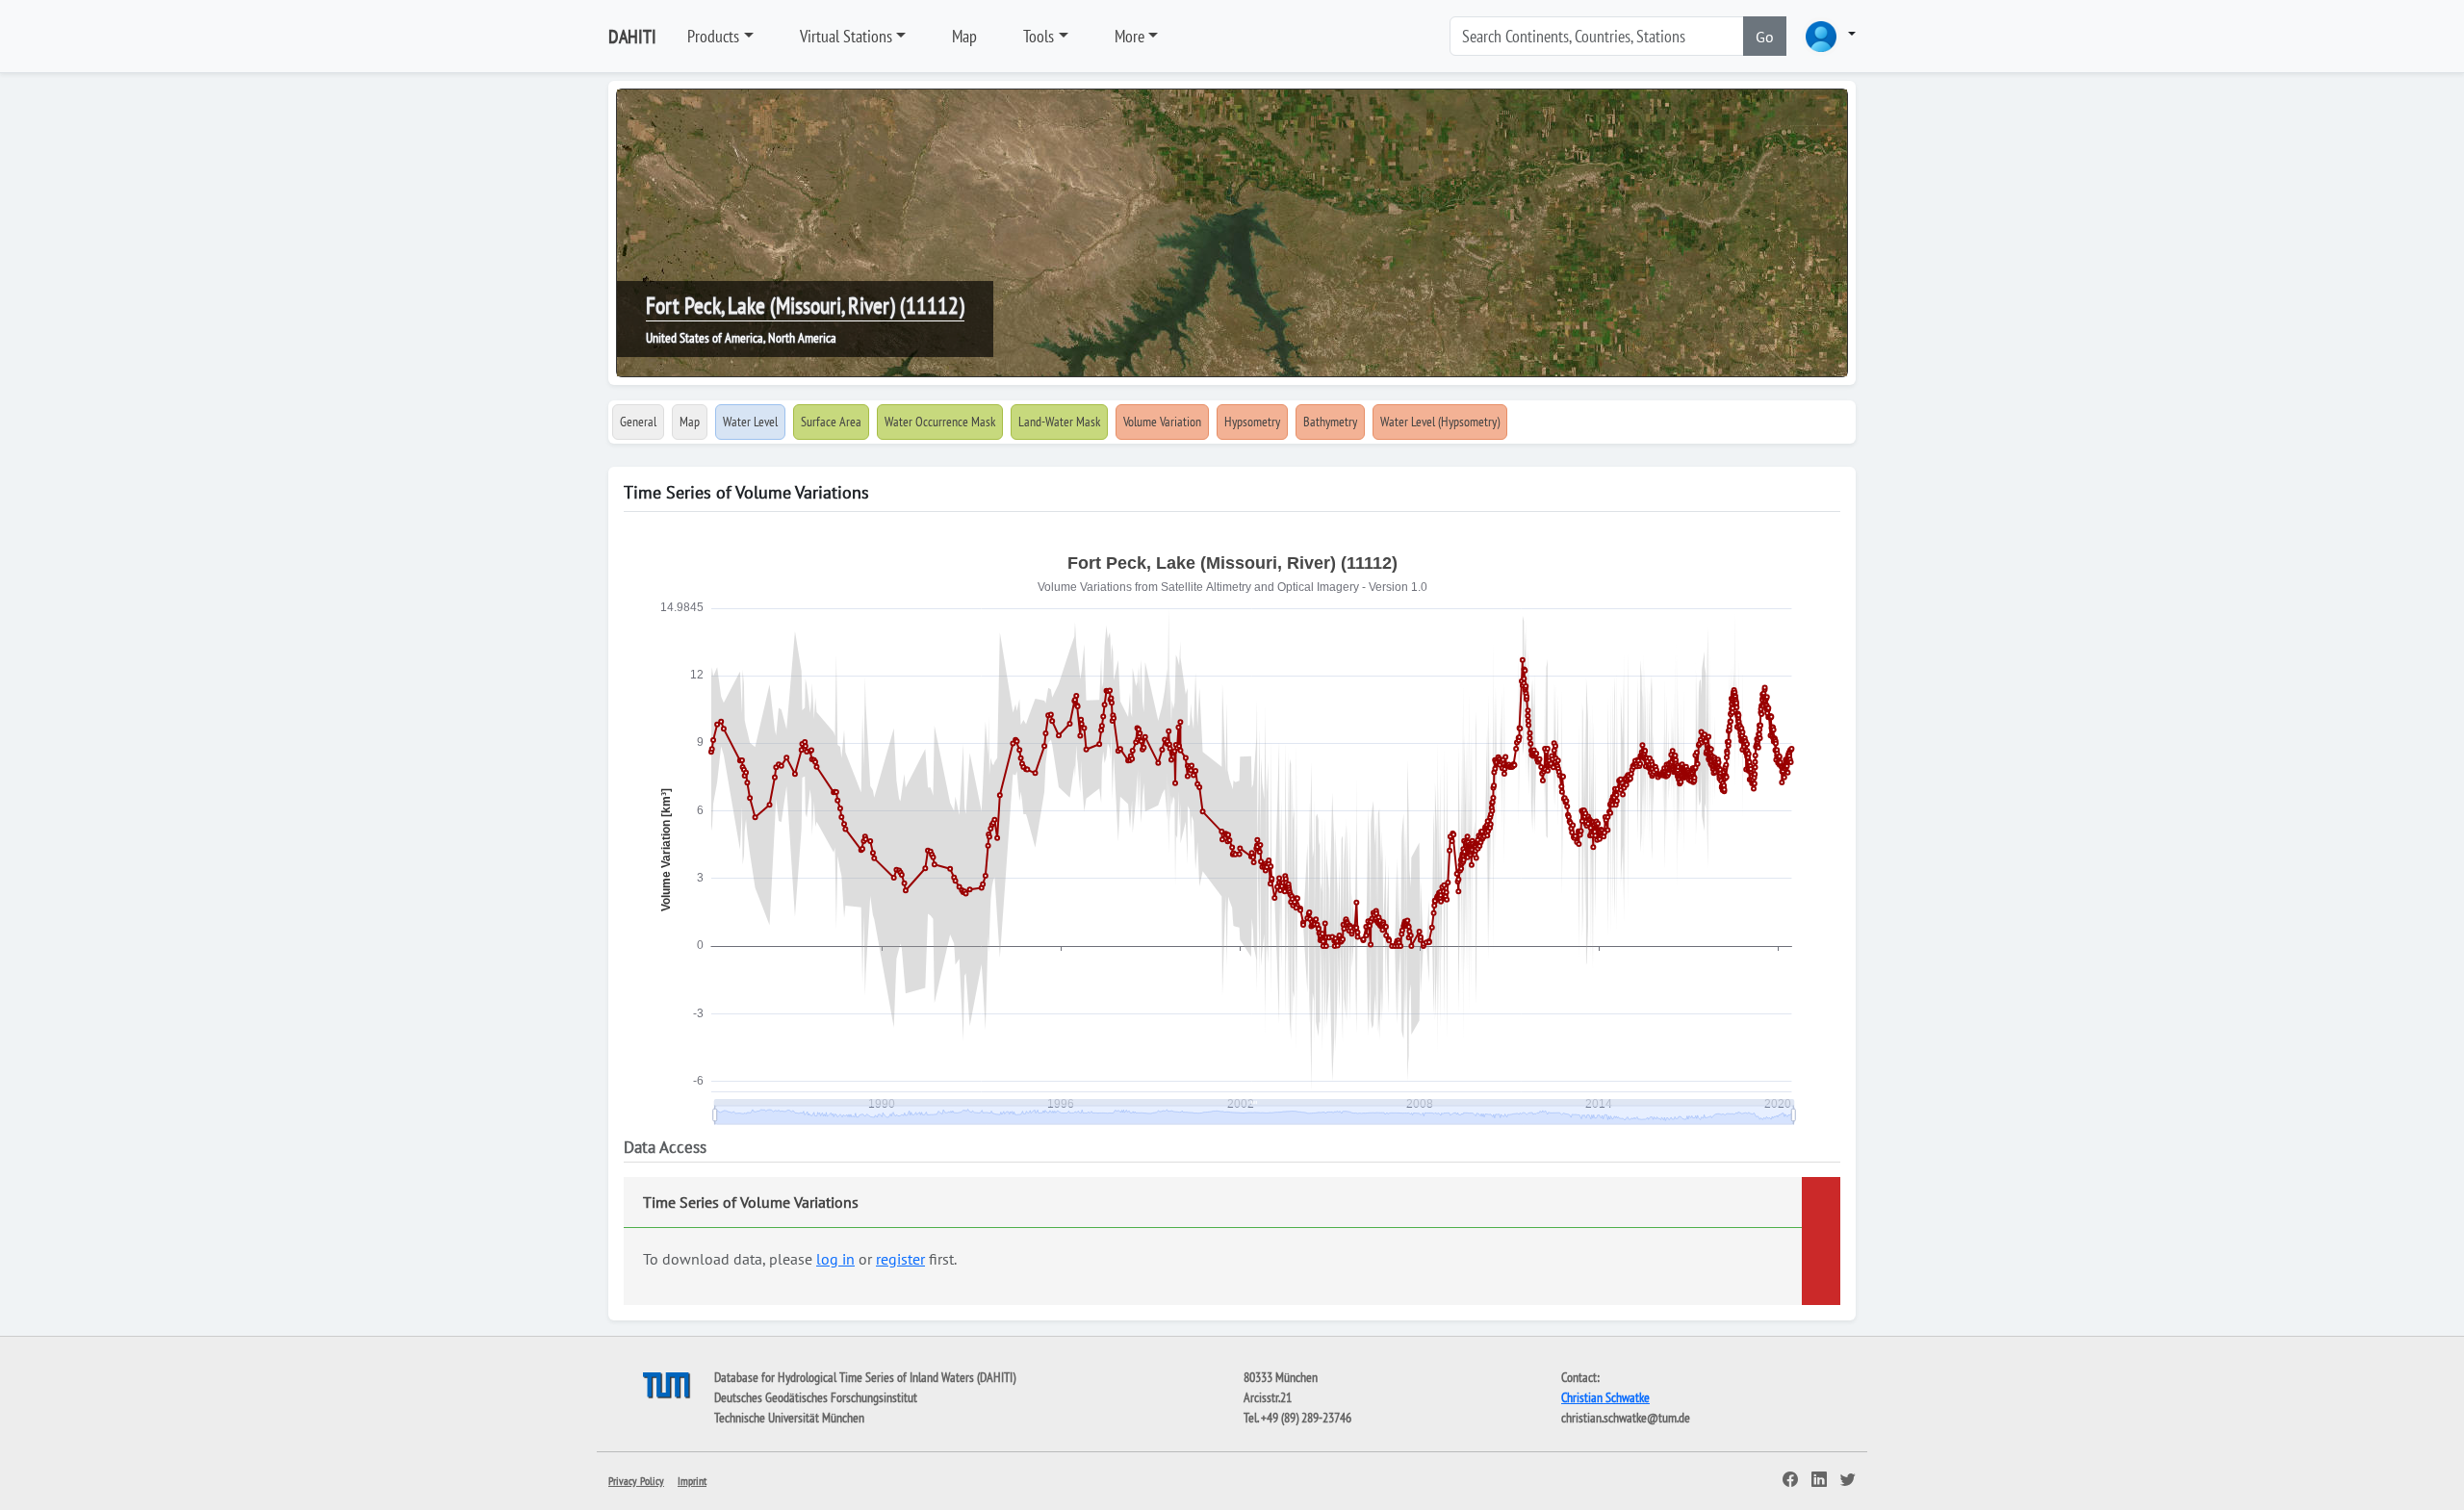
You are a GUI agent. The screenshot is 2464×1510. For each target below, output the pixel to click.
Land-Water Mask (1059, 422)
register (900, 1259)
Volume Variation (1162, 422)
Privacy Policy (636, 1481)
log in (835, 1259)
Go (1765, 37)
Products (713, 36)
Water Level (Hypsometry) (1440, 422)
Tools (1039, 36)
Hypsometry (1252, 422)
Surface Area (831, 422)
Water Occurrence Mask (940, 422)
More (1129, 36)
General (638, 422)
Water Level (750, 422)
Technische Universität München (789, 1418)
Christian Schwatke (1605, 1397)
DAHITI (632, 37)
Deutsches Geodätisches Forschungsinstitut (816, 1397)
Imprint (692, 1481)
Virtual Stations (846, 36)
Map (964, 36)
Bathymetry (1330, 422)
